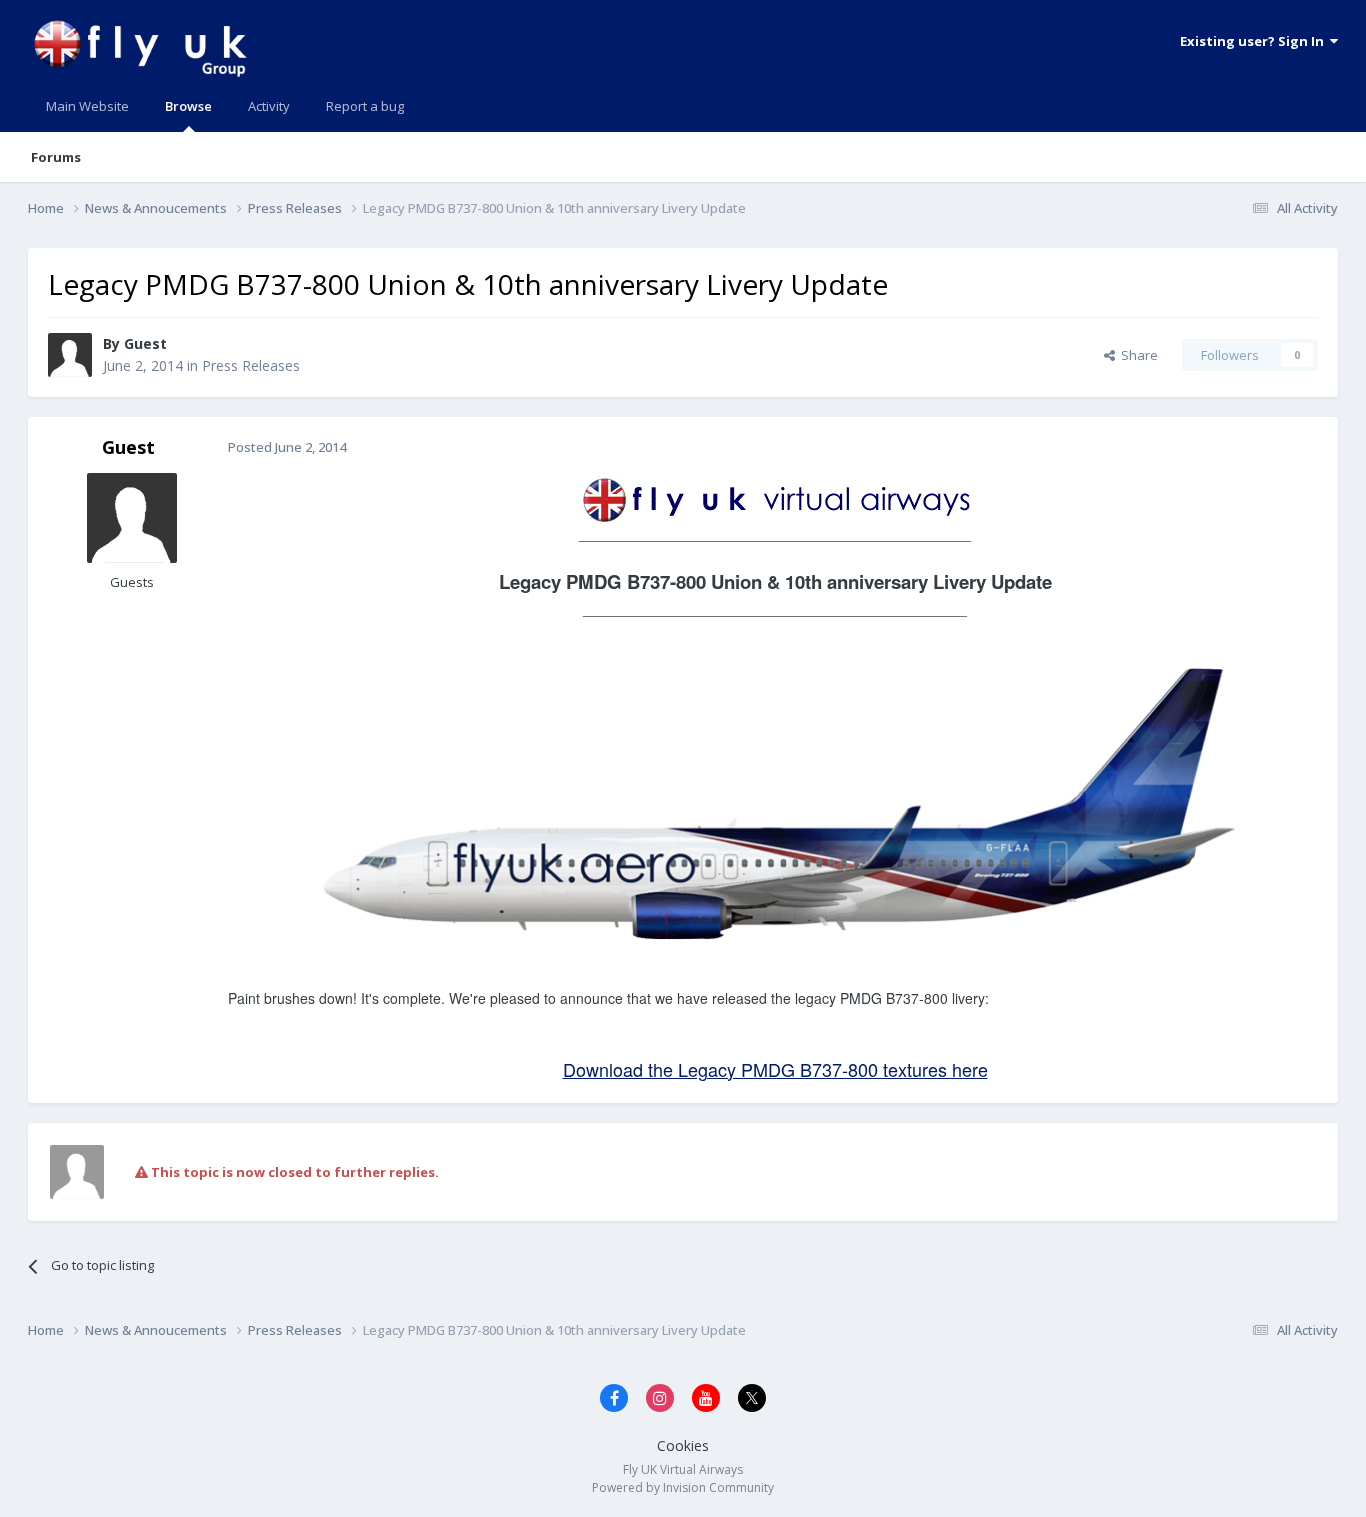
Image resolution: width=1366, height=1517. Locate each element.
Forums (56, 157)
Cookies (683, 1445)
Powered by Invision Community (683, 1487)
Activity (269, 106)
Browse (188, 106)
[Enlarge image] (775, 497)
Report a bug (365, 106)
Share (1136, 355)
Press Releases (251, 365)
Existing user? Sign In (1255, 41)
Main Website (87, 106)
